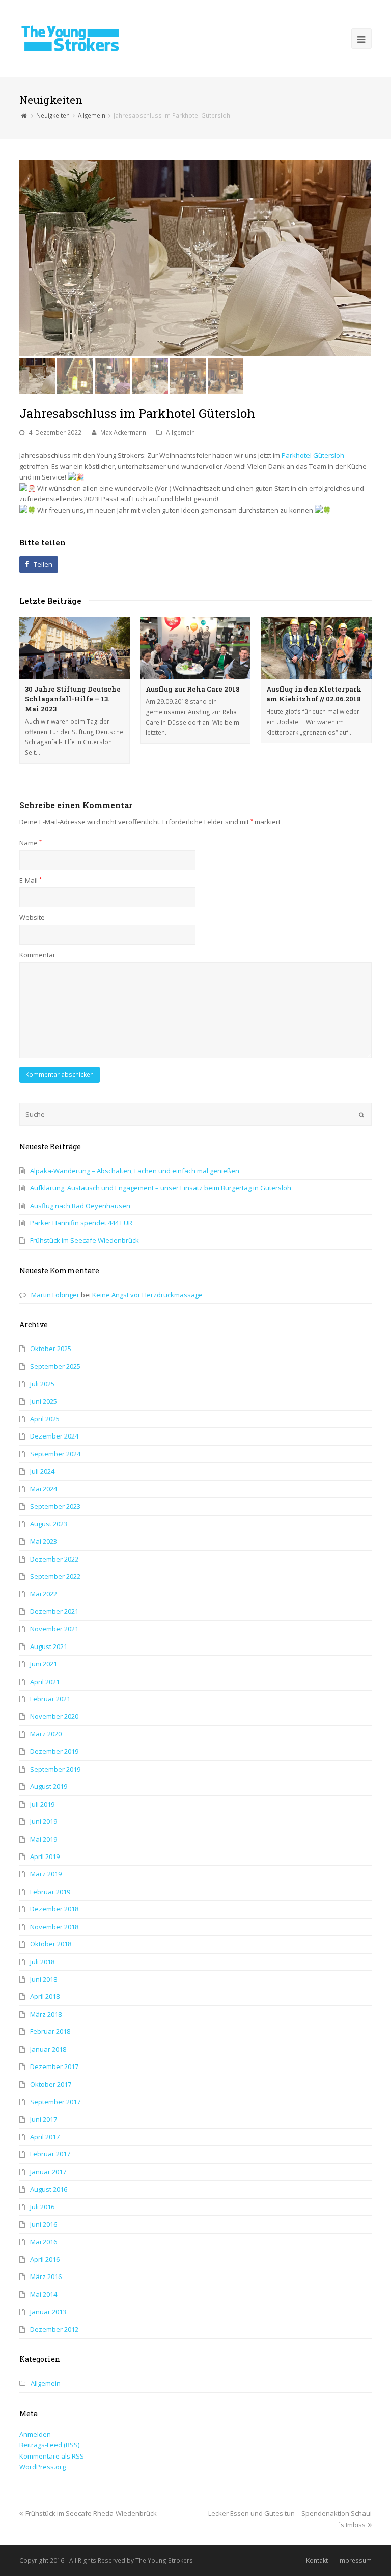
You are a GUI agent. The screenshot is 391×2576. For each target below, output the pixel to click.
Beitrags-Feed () (49, 2445)
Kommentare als (52, 2456)
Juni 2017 (44, 2119)
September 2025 (55, 1366)
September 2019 (55, 1769)
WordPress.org (43, 2467)
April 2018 (45, 1996)
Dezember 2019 (54, 1751)
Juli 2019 (42, 1804)
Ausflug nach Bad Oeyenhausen (80, 1206)
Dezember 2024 (54, 1436)
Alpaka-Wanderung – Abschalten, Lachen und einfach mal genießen (135, 1171)
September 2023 (55, 1506)
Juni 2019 (44, 1821)
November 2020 (54, 1716)
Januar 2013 (48, 2312)
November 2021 (54, 1629)
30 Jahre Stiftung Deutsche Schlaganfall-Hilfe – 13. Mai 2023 (73, 699)
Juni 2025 (44, 1401)
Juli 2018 (42, 1962)
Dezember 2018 (54, 1909)
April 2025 (45, 1419)
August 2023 (49, 1524)
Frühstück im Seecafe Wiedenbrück (85, 1240)
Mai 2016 (44, 2242)
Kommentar (37, 955)
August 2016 (49, 2189)
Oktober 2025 (51, 1349)
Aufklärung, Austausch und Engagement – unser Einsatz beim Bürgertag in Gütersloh (161, 1188)
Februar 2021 (50, 1699)
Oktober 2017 (51, 2084)
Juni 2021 (44, 1664)
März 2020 (46, 1734)
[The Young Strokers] (70, 38)
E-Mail (31, 880)
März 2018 (46, 2014)
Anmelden (35, 2434)
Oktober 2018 (51, 1944)
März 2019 (46, 1874)
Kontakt (317, 2560)
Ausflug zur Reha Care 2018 (193, 689)
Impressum (355, 2560)
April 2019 (45, 1856)
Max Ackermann (123, 432)
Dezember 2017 (54, 2066)
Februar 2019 (50, 1892)
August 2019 (49, 1786)
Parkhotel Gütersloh (313, 455)
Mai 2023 (44, 1541)
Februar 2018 (50, 2031)
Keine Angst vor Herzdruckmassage (147, 1295)
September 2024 (55, 1454)
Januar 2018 (48, 2049)
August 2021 (49, 1646)
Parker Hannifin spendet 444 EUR (81, 1223)
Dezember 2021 (54, 1611)
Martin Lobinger (55, 1295)
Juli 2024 (42, 1471)
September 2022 (55, 1576)
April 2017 (45, 2137)
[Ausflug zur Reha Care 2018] (195, 648)
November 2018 (54, 1927)
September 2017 (55, 2102)
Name (31, 843)
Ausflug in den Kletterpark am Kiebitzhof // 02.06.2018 (314, 694)
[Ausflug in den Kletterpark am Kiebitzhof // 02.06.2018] (316, 648)
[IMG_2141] (195, 258)
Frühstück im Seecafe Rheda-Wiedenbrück (91, 2513)
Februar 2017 (50, 2154)
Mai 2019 (44, 1839)
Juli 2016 (42, 2207)
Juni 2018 (44, 1979)
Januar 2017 (48, 2172)
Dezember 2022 (54, 1559)
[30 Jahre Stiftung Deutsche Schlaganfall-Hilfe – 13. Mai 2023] (75, 648)
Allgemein (180, 432)
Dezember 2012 (54, 2329)
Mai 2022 (44, 1594)
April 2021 (45, 1682)
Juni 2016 (44, 2224)
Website (32, 917)
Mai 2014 (44, 2294)
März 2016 (46, 2277)
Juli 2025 (42, 1384)
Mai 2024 (44, 1489)
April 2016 (45, 2259)
